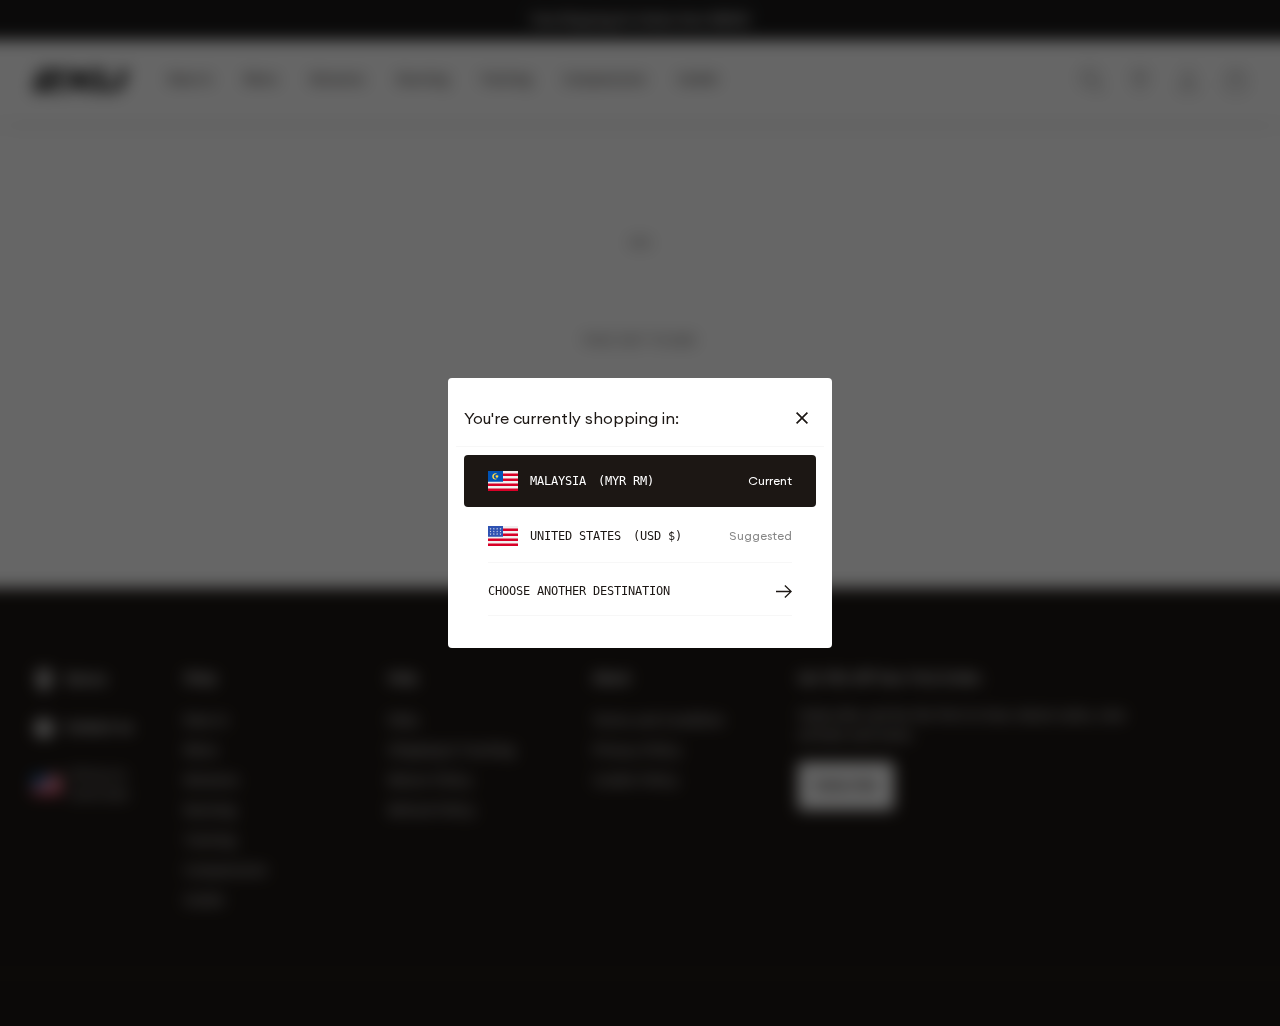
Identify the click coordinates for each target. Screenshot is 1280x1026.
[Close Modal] (806, 418)
